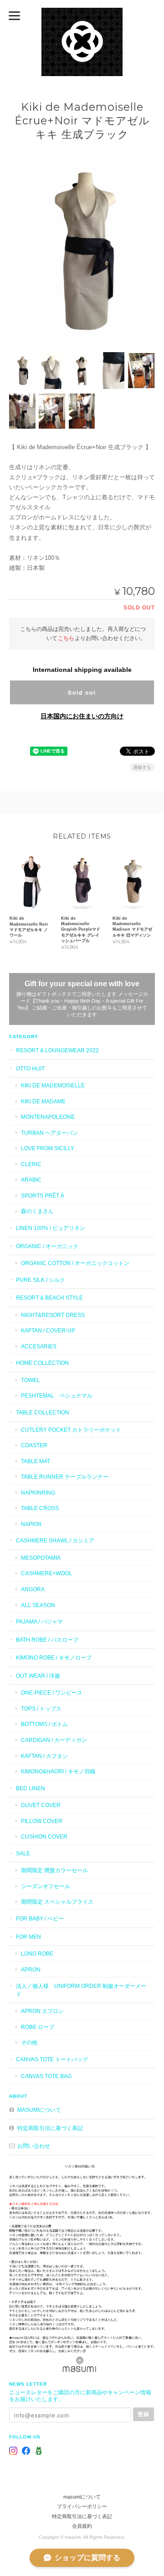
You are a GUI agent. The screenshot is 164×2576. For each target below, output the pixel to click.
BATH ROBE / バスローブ (47, 1640)
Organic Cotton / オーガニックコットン (75, 1263)
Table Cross (40, 1508)
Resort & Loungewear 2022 (57, 1050)
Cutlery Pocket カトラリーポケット (71, 1430)
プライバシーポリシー (82, 2506)
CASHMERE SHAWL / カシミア (55, 1540)
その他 (29, 2042)
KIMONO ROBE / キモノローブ (54, 1657)
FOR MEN (28, 1937)
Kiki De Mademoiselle (53, 1085)
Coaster (34, 1445)
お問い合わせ (34, 2146)
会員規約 (82, 2526)
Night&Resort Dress (53, 1315)
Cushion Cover (44, 1836)
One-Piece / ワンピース (52, 1693)
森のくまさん (37, 1211)
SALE (23, 1853)
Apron (31, 1969)
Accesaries (39, 1346)
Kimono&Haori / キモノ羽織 (58, 1771)
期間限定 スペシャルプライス (57, 1902)
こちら (66, 638)
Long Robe (37, 1954)
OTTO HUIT (30, 1068)
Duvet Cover (41, 1805)
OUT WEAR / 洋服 (38, 1676)
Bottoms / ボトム (44, 1724)
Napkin (31, 1524)
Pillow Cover (42, 1821)
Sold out (82, 692)
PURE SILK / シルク (41, 1280)
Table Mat (36, 1461)
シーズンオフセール (46, 1886)
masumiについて (39, 2110)
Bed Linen (31, 1788)
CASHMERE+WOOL (46, 1573)
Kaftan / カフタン (44, 1756)
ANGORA (33, 1589)
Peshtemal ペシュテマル (57, 1396)
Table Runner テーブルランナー (65, 1477)
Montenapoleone (48, 1117)
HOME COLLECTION (42, 1363)
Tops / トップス (41, 1708)
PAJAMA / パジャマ (39, 1621)
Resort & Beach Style (49, 1298)
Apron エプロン (42, 2011)
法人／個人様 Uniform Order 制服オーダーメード (81, 1990)
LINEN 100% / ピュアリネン (51, 1228)
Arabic (31, 1180)
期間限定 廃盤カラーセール (54, 1870)
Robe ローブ (38, 2027)
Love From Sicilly (48, 1148)
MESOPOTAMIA (41, 1558)
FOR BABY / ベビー (40, 1918)
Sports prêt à (43, 1196)
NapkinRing (38, 1493)
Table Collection (43, 1412)
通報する (142, 767)
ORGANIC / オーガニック (47, 1246)
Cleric (31, 1164)
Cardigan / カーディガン (54, 1740)
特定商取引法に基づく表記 (50, 2128)
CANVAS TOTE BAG (46, 2076)
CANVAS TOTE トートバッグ (52, 2059)
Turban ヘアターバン (49, 1133)
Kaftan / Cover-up (48, 1330)
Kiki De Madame (43, 1101)
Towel (31, 1380)
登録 (143, 2414)
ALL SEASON (38, 1605)
